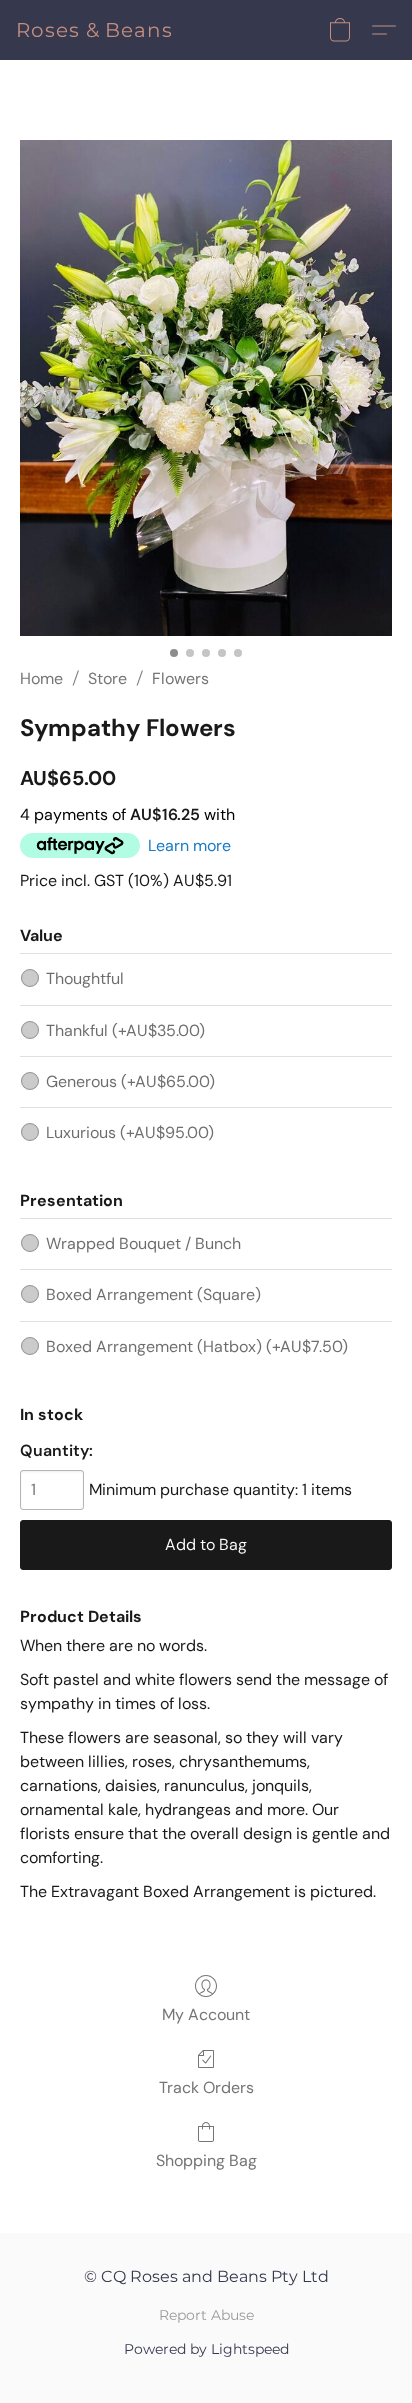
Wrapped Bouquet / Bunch (143, 1243)
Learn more (189, 845)
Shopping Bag (206, 2160)
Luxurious (130, 1132)
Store (107, 678)
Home (41, 678)
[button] (94, 30)
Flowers (180, 678)
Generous (130, 1081)
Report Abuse (206, 2315)
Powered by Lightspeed (206, 2349)
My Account (206, 2014)
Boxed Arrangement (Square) (153, 1294)
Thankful (125, 1030)
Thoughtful (85, 978)
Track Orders (206, 2087)
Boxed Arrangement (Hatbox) (197, 1346)
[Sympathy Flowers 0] (206, 388)
